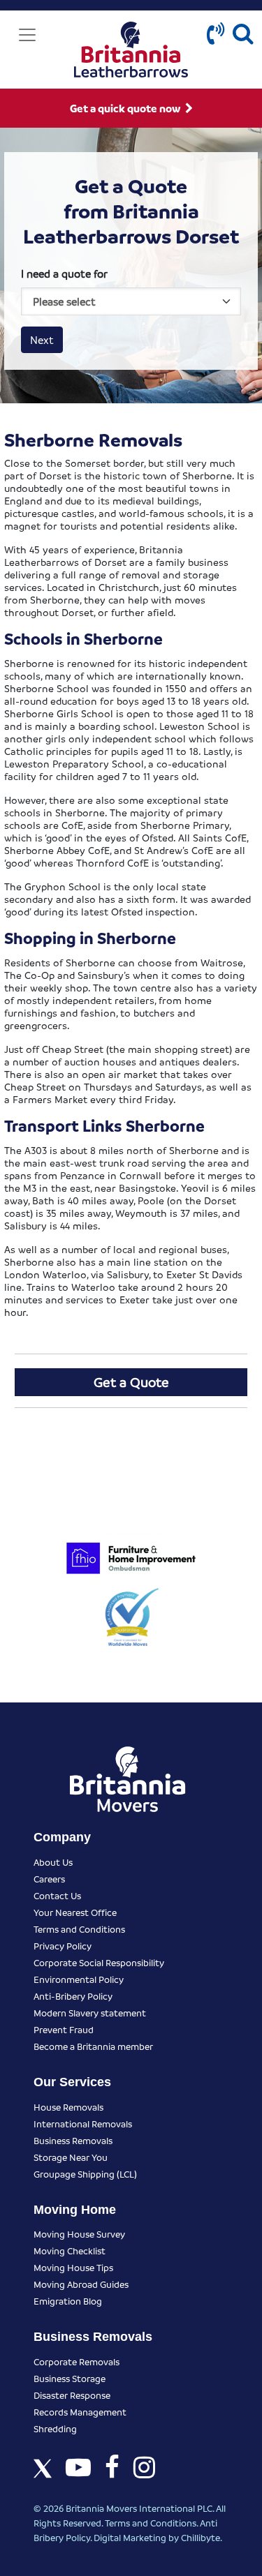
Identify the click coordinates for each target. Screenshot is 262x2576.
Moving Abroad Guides (81, 2284)
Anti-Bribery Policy (73, 1996)
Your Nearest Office (75, 1912)
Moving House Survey (79, 2234)
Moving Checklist (70, 2251)
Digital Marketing (130, 2537)
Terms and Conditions (79, 1929)
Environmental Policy (79, 1979)
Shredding (55, 2428)
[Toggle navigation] (27, 35)
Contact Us (57, 1895)
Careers (49, 1879)
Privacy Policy (63, 1946)
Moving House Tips (73, 2267)
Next (42, 340)
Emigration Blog (68, 2301)
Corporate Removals (77, 2361)
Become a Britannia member (93, 2046)
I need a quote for (64, 274)
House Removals (68, 2107)
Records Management (80, 2412)
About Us (53, 1862)
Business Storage (70, 2378)
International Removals (83, 2124)
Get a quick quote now (126, 108)
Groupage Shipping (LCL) (85, 2174)
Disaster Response (72, 2395)
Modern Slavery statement (90, 2013)
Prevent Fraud (64, 2029)
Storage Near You (71, 2157)
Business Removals (73, 2140)
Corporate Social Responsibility (99, 1962)
